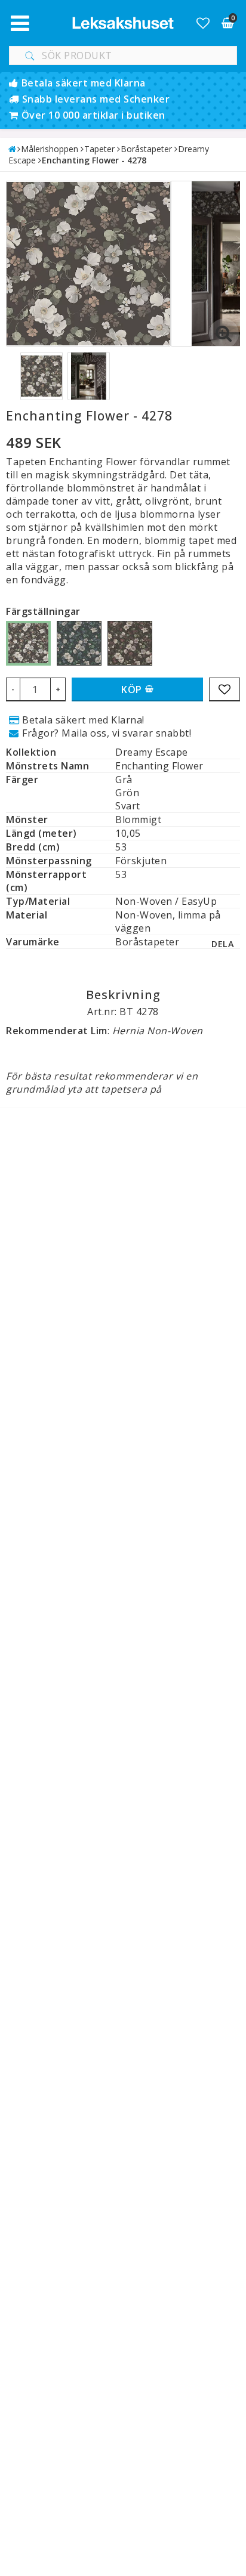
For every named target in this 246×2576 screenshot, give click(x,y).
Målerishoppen (50, 149)
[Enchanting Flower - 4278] (28, 643)
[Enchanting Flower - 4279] (79, 643)
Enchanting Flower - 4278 (94, 160)
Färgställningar (43, 611)
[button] (203, 23)
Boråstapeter (146, 149)
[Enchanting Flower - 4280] (130, 643)
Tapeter (99, 149)
